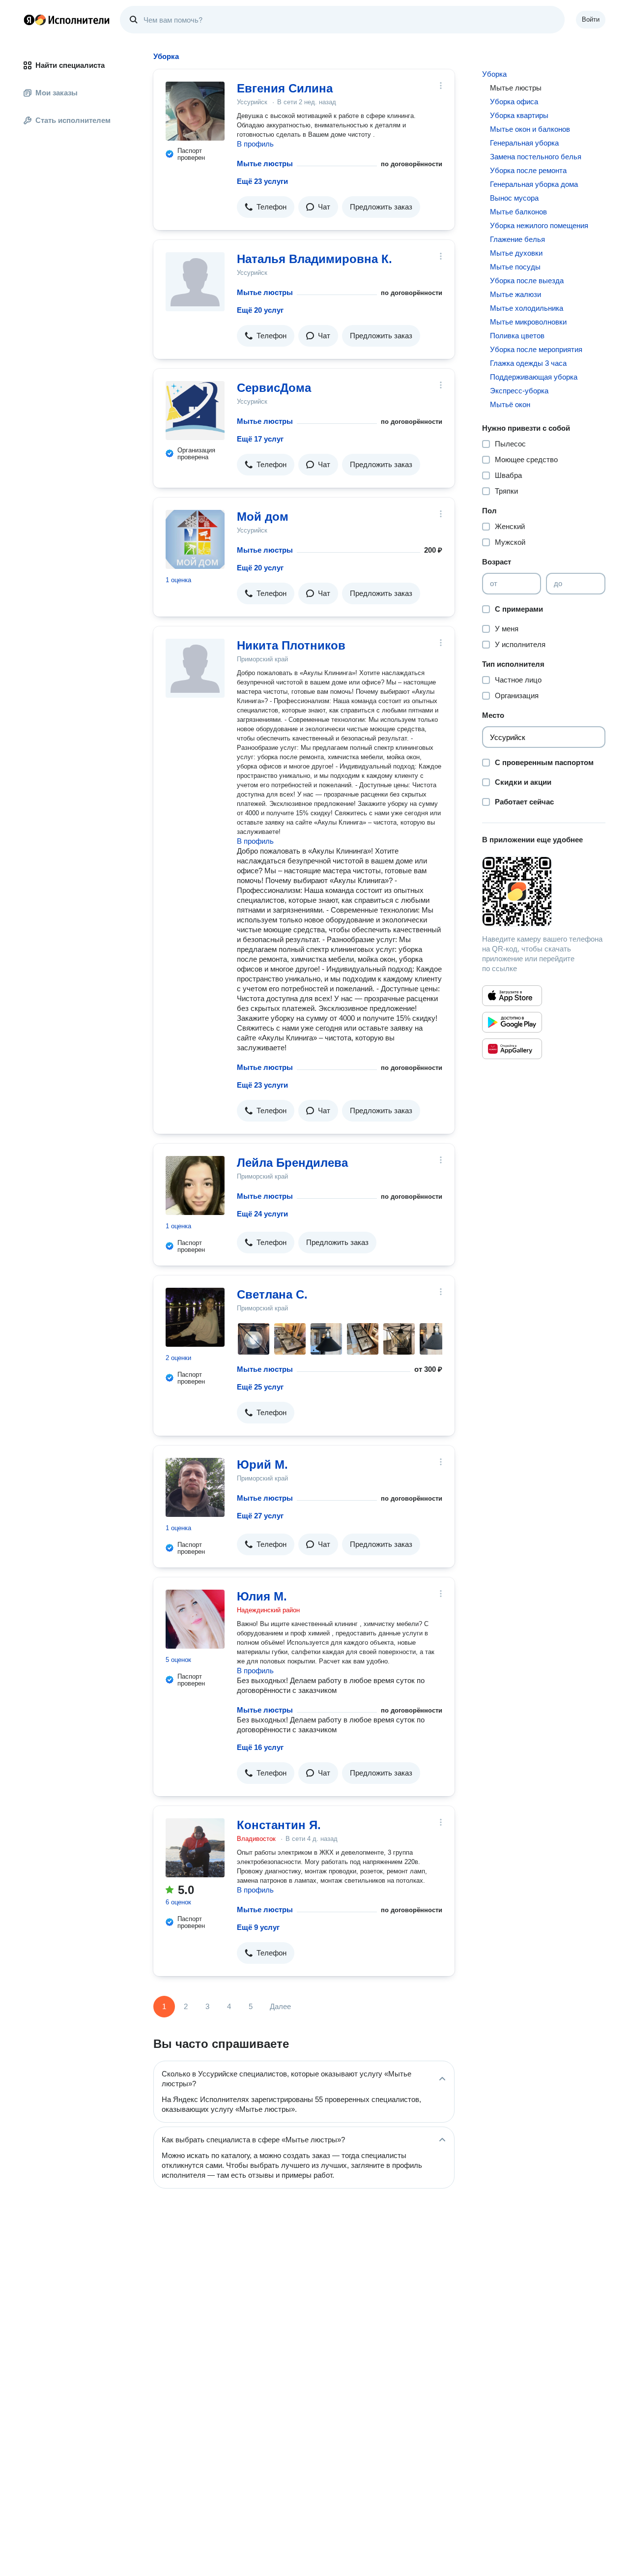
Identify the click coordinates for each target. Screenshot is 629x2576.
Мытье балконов (518, 212)
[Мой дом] (195, 539)
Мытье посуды (515, 267)
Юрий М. (262, 1465)
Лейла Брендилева (292, 1163)
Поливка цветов (517, 336)
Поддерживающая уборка (534, 377)
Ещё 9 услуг (258, 1927)
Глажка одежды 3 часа (528, 363)
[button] (266, 207)
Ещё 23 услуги (262, 181)
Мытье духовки (516, 253)
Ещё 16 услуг (260, 1747)
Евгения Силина (285, 88)
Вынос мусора (514, 198)
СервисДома (274, 388)
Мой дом (263, 517)
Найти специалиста (70, 65)
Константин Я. (279, 1825)
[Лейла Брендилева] (195, 1185)
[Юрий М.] (195, 1487)
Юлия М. (262, 1596)
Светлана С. (272, 1294)
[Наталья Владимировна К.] (195, 282)
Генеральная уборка (524, 143)
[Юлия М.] (195, 1619)
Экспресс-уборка (519, 391)
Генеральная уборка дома (534, 184)
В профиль (255, 144)
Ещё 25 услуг (260, 1387)
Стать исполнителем (73, 120)
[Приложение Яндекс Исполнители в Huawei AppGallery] (512, 1049)
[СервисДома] (195, 411)
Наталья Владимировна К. (314, 259)
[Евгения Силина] (195, 111)
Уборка (494, 74)
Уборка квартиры (519, 115)
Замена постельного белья (536, 157)
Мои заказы (57, 93)
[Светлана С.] (195, 1317)
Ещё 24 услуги (262, 1214)
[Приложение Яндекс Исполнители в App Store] (512, 996)
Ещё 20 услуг (260, 310)
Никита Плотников (291, 645)
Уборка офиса (514, 102)
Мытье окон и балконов (530, 129)
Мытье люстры (265, 163)
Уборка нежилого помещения (539, 225)
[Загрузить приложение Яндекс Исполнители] (544, 891)
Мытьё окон (510, 404)
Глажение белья (517, 239)
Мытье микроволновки (528, 322)
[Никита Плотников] (195, 668)
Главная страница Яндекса (29, 20)
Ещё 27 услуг (260, 1516)
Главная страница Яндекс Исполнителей (67, 20)
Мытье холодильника (527, 308)
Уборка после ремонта (528, 170)
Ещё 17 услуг (260, 439)
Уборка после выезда (527, 281)
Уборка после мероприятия (536, 349)
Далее (280, 2006)
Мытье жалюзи (515, 294)
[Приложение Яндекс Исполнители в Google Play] (512, 1022)
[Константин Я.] (195, 1848)
